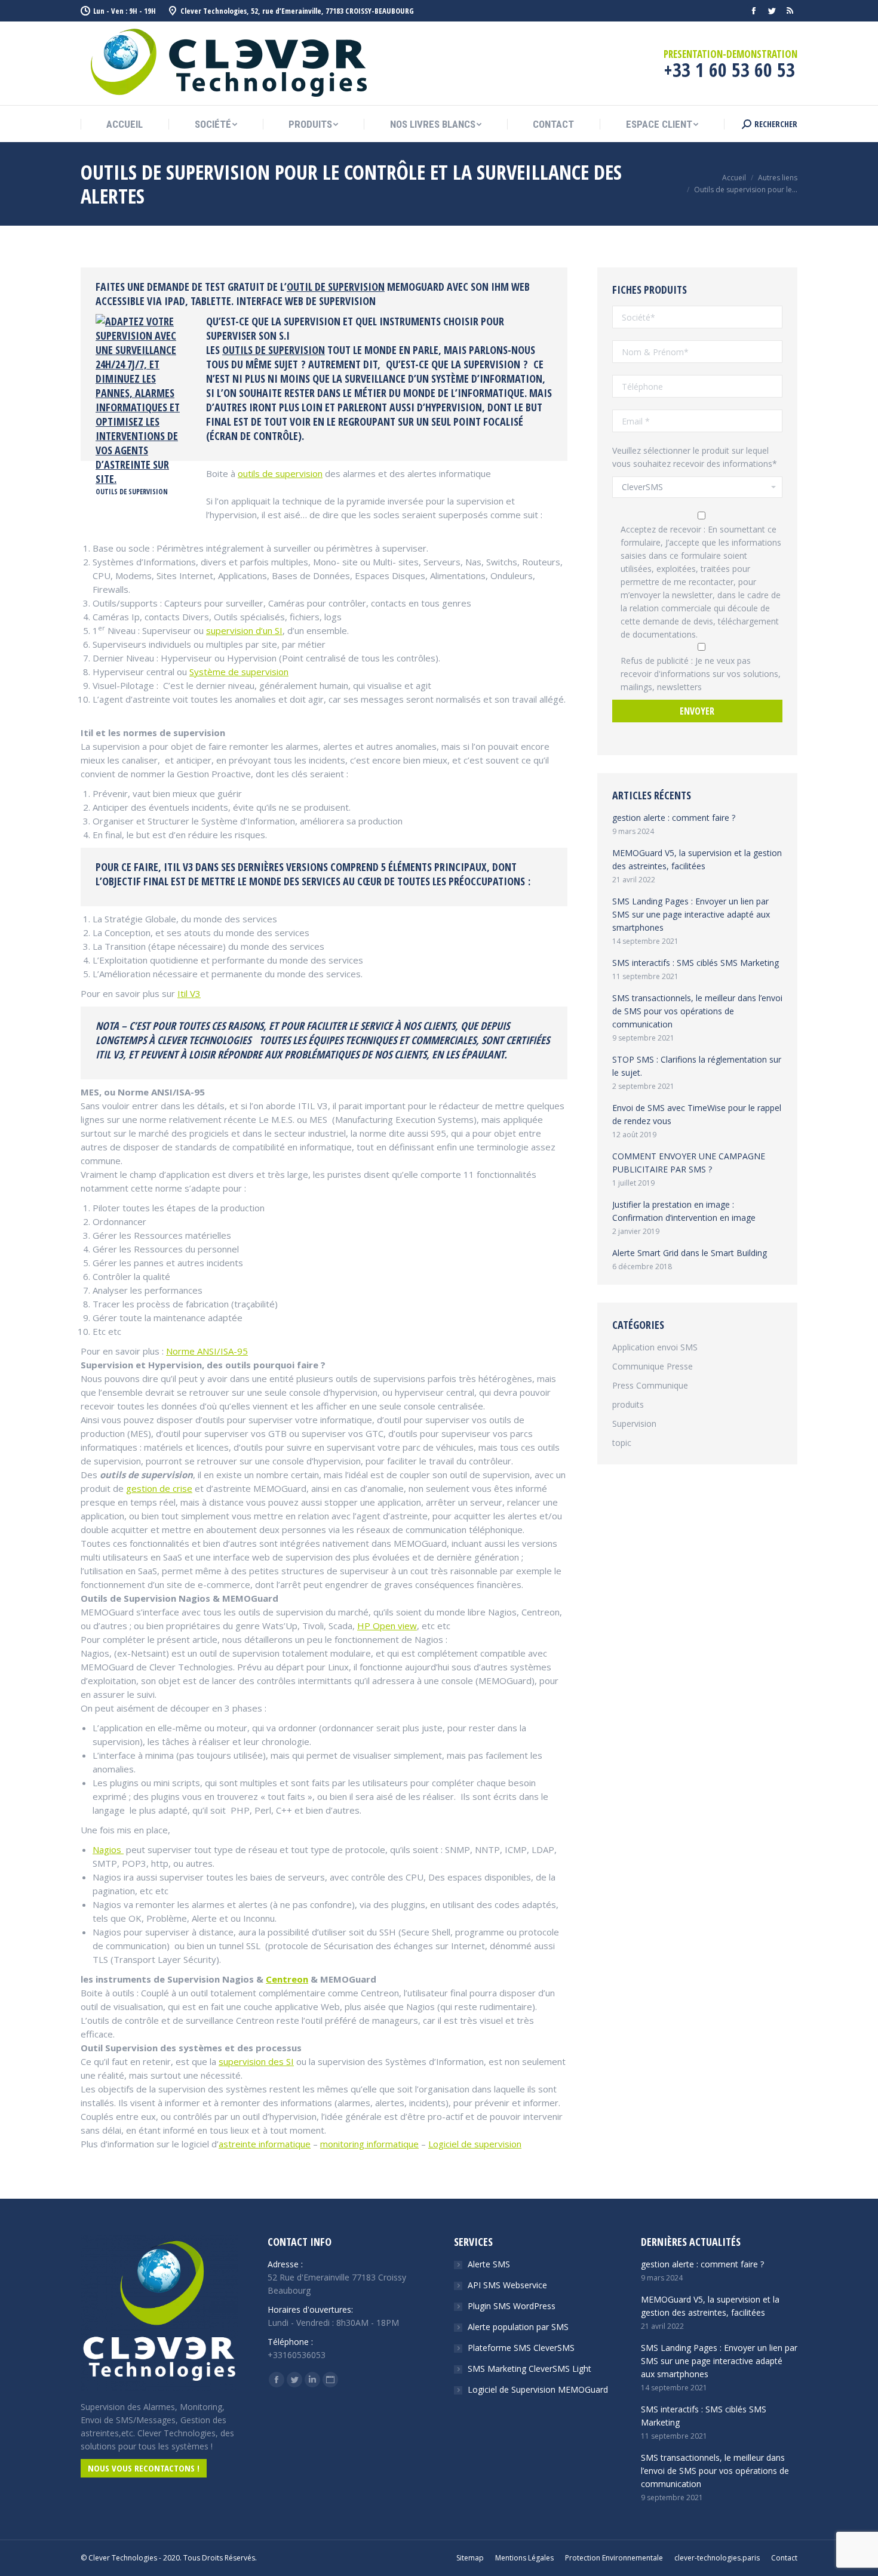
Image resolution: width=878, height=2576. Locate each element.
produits (628, 1404)
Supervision (634, 1424)
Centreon (287, 1979)
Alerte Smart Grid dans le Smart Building (690, 1253)
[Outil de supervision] (142, 479)
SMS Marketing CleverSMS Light (529, 2369)
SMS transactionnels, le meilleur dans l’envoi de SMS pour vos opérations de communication (697, 1011)
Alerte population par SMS (518, 2327)
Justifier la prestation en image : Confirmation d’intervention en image (684, 1211)
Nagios (108, 1849)
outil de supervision (336, 287)
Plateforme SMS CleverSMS (521, 2348)
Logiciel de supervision (475, 2144)
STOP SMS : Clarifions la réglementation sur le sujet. (697, 1066)
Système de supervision (239, 672)
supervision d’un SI (244, 630)
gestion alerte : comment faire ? (674, 818)
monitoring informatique (369, 2144)
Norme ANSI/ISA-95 (207, 1351)
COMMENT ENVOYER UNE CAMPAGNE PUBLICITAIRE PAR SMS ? (689, 1163)
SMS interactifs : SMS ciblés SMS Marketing (696, 963)
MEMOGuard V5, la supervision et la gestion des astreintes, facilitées (697, 859)
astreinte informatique (265, 2144)
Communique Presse (653, 1366)
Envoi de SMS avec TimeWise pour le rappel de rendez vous (697, 1114)
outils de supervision (274, 350)
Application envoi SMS (655, 1347)
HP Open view (387, 1626)
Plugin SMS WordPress (512, 2306)
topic (622, 1443)
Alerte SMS (489, 2264)
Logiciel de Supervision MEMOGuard (538, 2389)
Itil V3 (189, 993)
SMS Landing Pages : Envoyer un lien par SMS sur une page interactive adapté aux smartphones (691, 914)
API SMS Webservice (507, 2285)
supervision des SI (256, 2061)
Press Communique (650, 1385)
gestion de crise (159, 1488)
